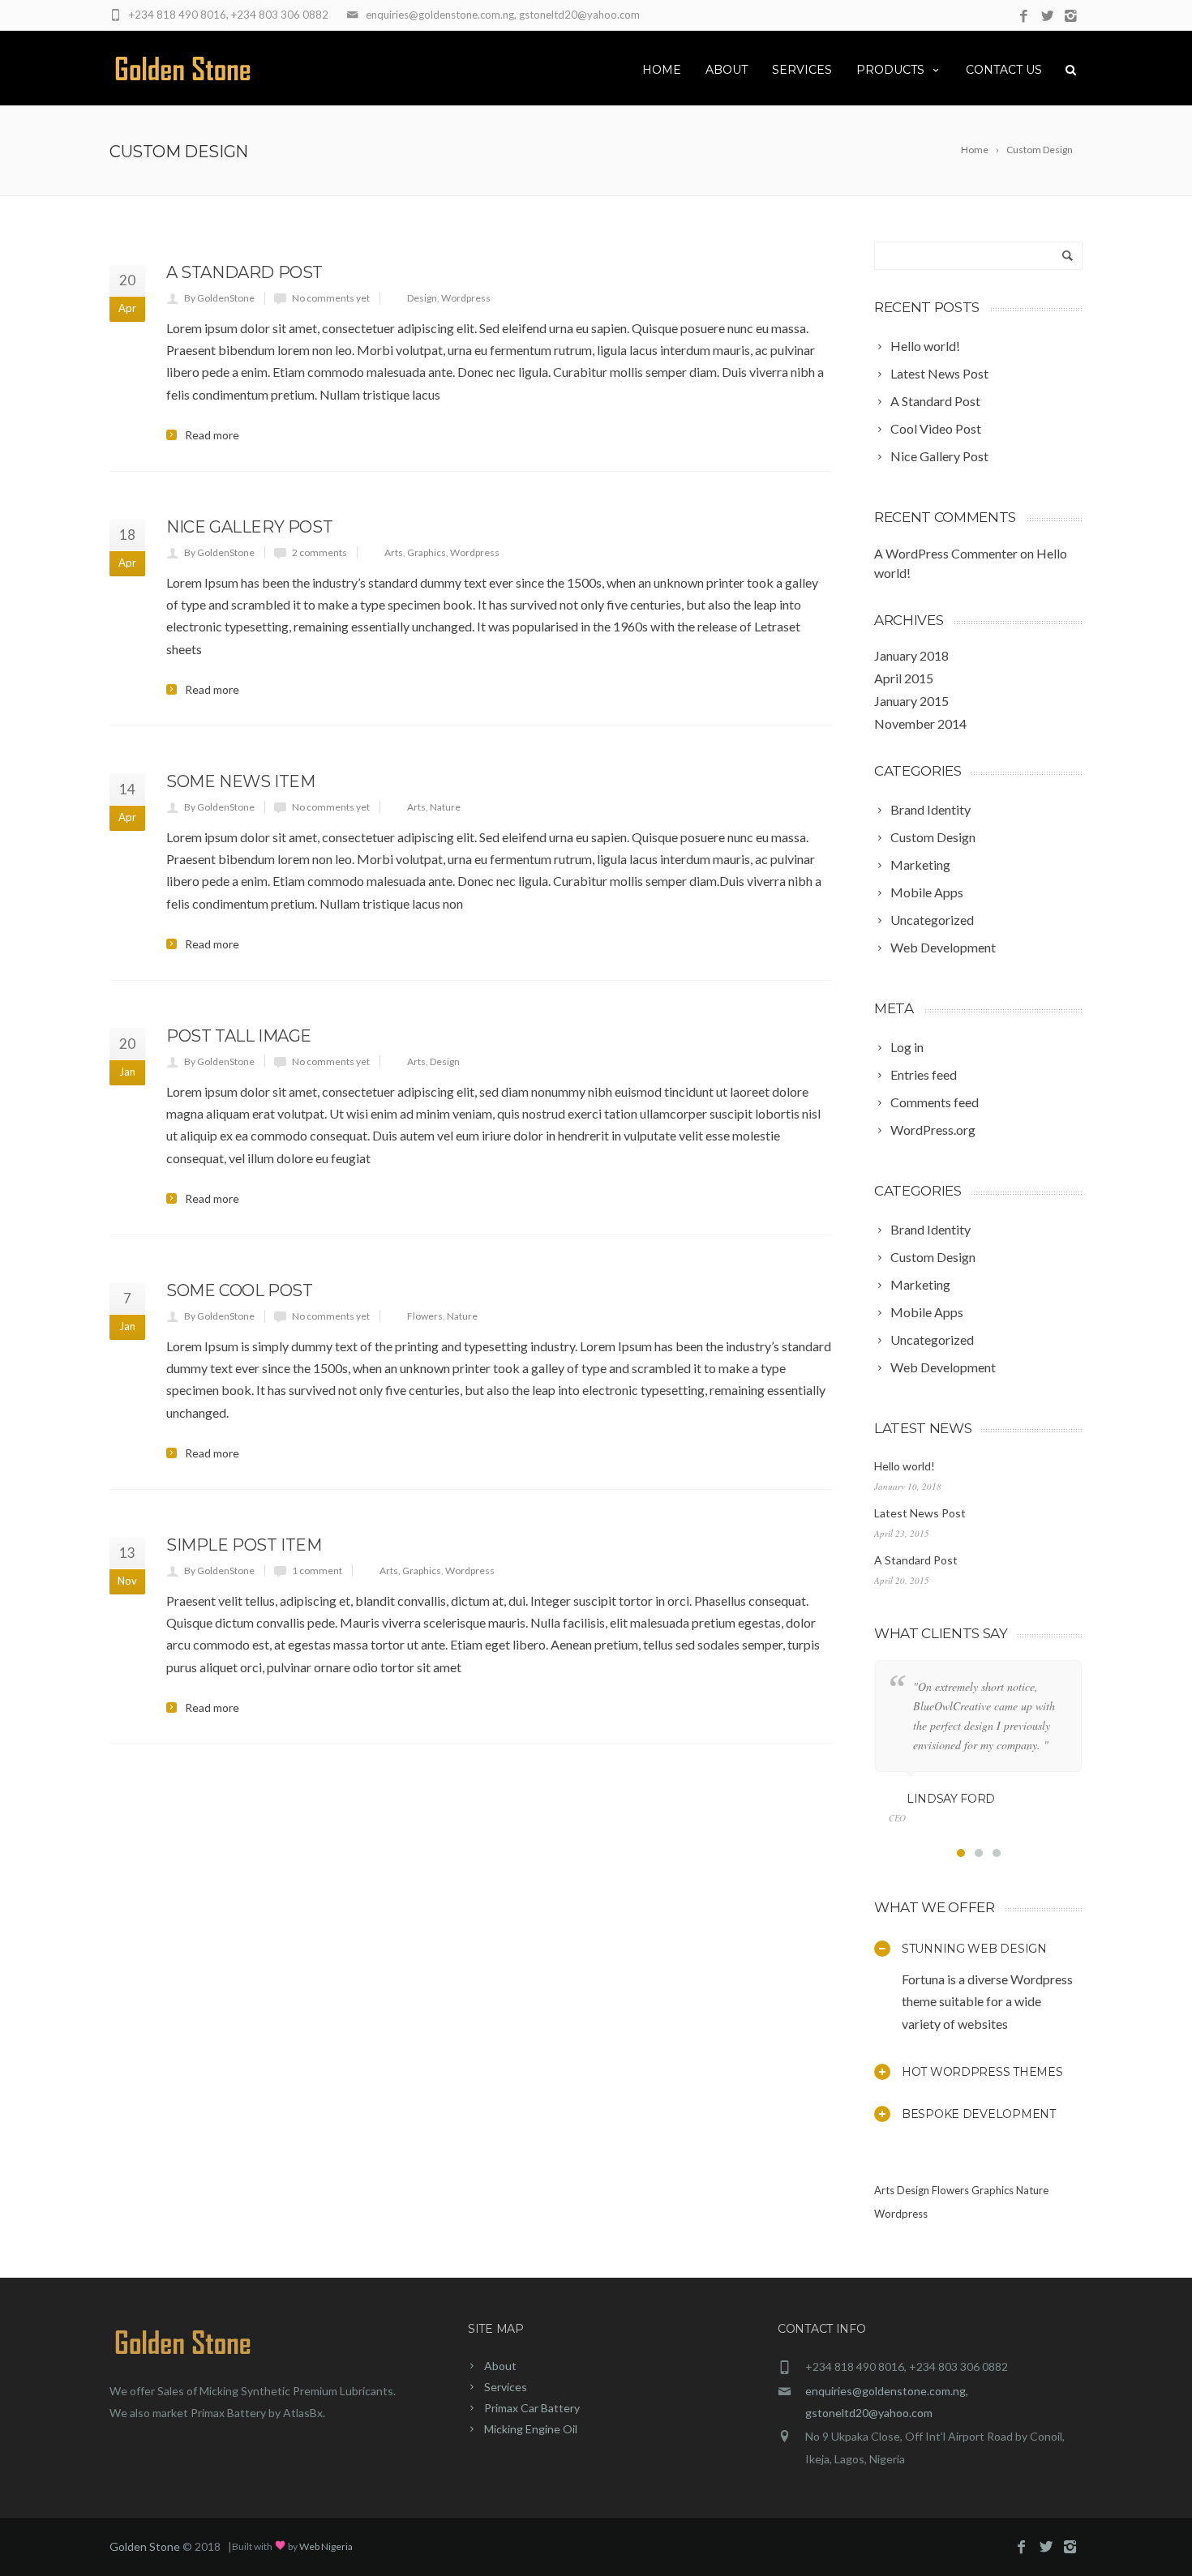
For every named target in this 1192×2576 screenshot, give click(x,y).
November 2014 (920, 723)
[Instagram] (1071, 17)
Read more (212, 435)
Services (802, 70)
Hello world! (905, 1466)
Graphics (427, 552)
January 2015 (911, 701)
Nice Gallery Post (249, 527)
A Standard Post (244, 272)
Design (422, 298)
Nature (445, 807)
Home (662, 70)
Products (890, 70)
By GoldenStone (219, 298)
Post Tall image (239, 1036)
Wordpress (466, 298)
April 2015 (904, 678)
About (727, 70)
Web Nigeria (326, 2546)
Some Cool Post (239, 1290)
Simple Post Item (244, 1545)
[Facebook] (1024, 17)
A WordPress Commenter (946, 553)
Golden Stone (145, 2546)
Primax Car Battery (532, 2408)
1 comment (317, 1570)
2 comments (319, 552)
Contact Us (1004, 70)
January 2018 (911, 655)
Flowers (425, 1316)
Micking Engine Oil (531, 2429)
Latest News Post (920, 1513)
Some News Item (240, 781)
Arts (394, 552)
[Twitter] (1047, 17)
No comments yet (331, 298)
